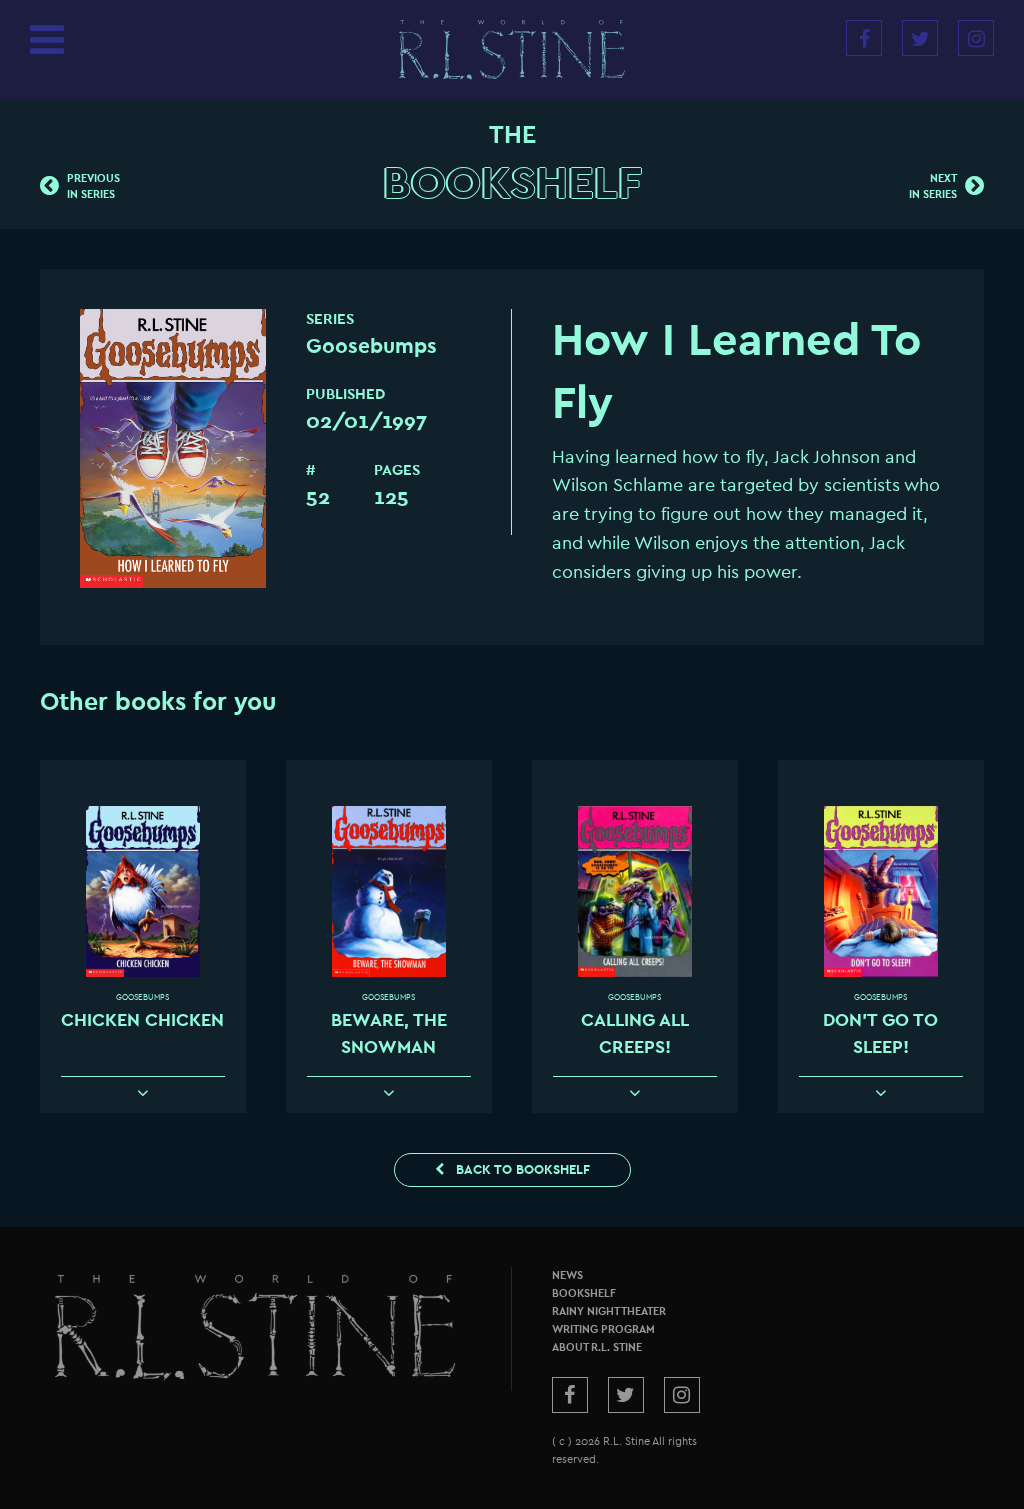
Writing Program (603, 1329)
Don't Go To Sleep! (880, 1033)
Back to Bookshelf (521, 1169)
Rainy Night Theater (609, 1311)
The (512, 135)
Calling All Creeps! (635, 1033)
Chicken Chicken (142, 1020)
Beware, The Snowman (389, 1033)
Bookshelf (512, 183)
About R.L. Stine (597, 1347)
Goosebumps (142, 997)
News (567, 1275)
